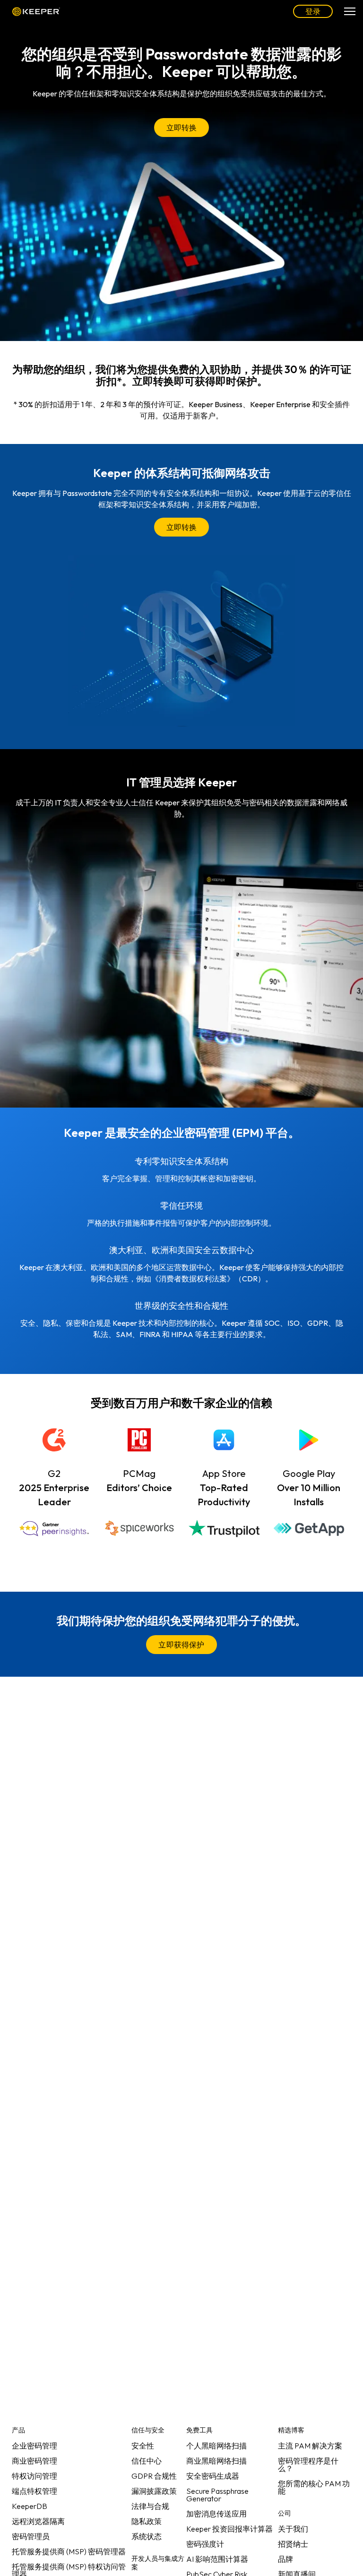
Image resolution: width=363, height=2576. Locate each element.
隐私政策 (147, 2521)
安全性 (143, 2446)
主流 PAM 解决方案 (310, 2446)
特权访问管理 (35, 2476)
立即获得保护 (181, 1645)
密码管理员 (31, 2536)
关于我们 (293, 2529)
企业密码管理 (35, 2446)
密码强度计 (205, 2544)
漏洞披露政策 (154, 2491)
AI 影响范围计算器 (217, 2559)
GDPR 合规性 (154, 2476)
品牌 (285, 2559)
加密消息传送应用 (216, 2514)
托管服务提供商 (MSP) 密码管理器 (69, 2551)
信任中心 (147, 2461)
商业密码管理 (35, 2461)
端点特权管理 (35, 2491)
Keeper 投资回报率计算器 (229, 2529)
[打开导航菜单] (350, 11)
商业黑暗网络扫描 (216, 2461)
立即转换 (182, 128)
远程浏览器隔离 (38, 2521)
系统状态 (147, 2536)
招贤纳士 (293, 2544)
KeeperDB (30, 2506)
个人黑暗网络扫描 (216, 2446)
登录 (313, 11)
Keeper (36, 11)
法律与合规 (150, 2506)
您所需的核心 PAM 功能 (314, 2487)
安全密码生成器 (213, 2476)
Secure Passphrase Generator (217, 2495)
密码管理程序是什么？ (308, 2465)
